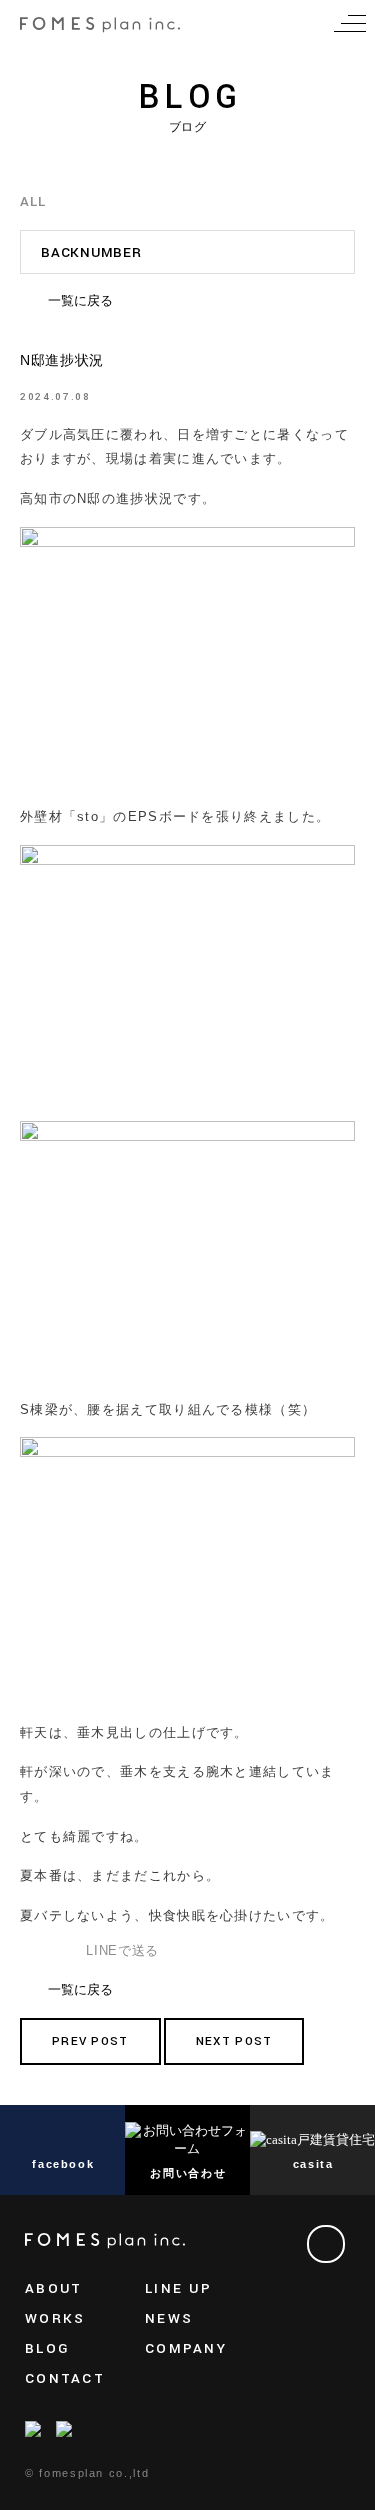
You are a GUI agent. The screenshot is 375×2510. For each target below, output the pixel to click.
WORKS (55, 2318)
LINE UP (178, 2288)
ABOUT (53, 2288)
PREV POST (90, 2041)
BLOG (47, 2348)
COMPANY (186, 2348)
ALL (32, 201)
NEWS (169, 2318)
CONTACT (65, 2378)
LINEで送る (122, 1950)
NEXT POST (234, 2041)
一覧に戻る (80, 300)
